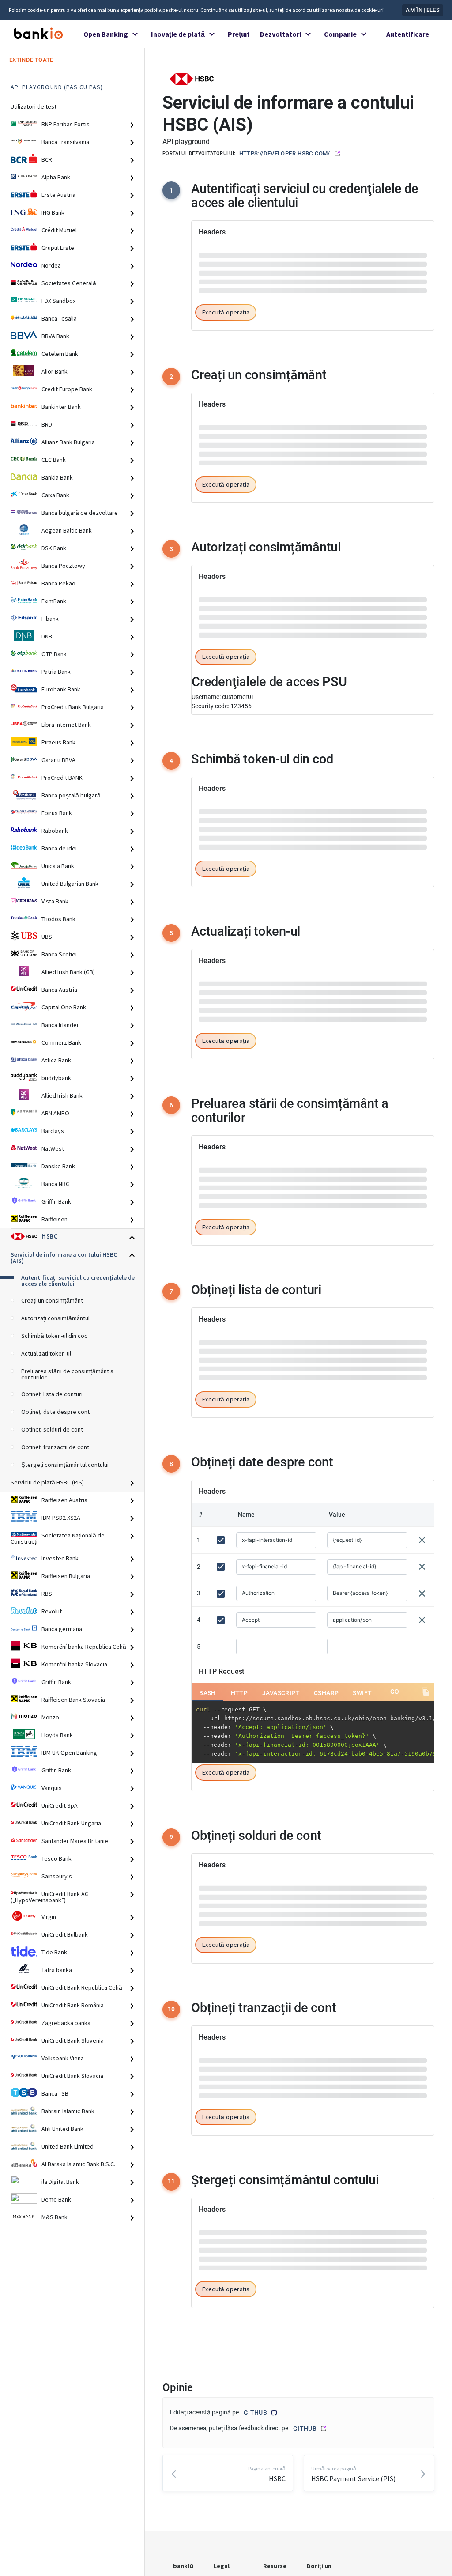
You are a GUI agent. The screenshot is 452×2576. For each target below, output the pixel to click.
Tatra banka (57, 1970)
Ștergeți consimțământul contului (65, 1465)
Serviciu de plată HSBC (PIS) (47, 1482)
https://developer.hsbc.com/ (285, 153)
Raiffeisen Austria (64, 1500)
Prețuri (239, 34)
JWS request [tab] (220, 1161)
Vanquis (52, 1788)
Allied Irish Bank (62, 1095)
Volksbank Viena (63, 2058)
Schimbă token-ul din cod (55, 1336)
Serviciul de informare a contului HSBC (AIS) (64, 1258)
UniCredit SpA (60, 1805)
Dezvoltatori (281, 34)
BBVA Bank (55, 336)
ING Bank (53, 212)
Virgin (49, 1917)
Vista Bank (55, 901)
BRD (47, 424)
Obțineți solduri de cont (52, 1429)
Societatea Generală (69, 283)
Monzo (50, 1717)
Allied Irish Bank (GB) (68, 972)
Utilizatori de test (34, 106)
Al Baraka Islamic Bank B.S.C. (78, 2164)
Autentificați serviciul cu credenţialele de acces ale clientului (78, 1280)
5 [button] (171, 2328)
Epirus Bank (57, 813)
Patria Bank (56, 672)
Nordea (51, 265)
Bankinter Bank (61, 407)
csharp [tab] (326, 560)
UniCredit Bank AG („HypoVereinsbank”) (50, 1897)
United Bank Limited (68, 2146)
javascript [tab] (281, 560)
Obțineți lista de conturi (52, 1394)
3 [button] (171, 894)
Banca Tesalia (59, 318)
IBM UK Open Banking (69, 1753)
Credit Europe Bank (67, 389)
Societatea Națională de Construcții (58, 1538)
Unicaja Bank (58, 866)
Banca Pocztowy (63, 566)
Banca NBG (56, 1184)
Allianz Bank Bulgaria (68, 442)
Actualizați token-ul (46, 1353)
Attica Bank (56, 1060)
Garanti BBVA (58, 760)
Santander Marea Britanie (75, 1841)
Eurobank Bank (61, 689)
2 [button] (171, 722)
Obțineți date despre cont (55, 1412)
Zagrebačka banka (66, 2023)
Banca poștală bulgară (71, 795)
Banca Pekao (58, 583)
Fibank (50, 619)
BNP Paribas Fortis (66, 124)
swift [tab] (362, 560)
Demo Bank (56, 2199)
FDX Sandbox (58, 301)
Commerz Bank (61, 1042)
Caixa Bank (55, 495)
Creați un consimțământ (52, 1300)
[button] (226, 658)
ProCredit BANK (62, 778)
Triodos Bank (58, 919)
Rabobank (55, 831)
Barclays (53, 1131)
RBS (47, 1594)
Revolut (52, 1611)
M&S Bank (55, 2217)
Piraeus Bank (58, 742)
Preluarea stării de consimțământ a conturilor (67, 1374)
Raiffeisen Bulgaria (66, 1576)
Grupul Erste (58, 248)
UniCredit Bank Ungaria (71, 1823)
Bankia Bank (57, 477)
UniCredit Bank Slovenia (73, 2040)
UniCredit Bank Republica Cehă (82, 1987)
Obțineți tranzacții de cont (55, 1447)
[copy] (426, 559)
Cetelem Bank (60, 354)
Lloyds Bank (57, 1735)
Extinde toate (31, 60)
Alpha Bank (56, 177)
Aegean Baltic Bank (67, 530)
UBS (47, 937)
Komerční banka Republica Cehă (84, 1647)
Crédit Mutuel (59, 230)
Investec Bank (60, 1558)
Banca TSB (55, 2093)
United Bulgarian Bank (70, 884)
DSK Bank (54, 548)
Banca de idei (59, 848)
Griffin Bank (56, 1201)
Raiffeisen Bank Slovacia (73, 1700)
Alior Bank (55, 371)
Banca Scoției (59, 954)
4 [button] (171, 1811)
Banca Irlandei (60, 1025)
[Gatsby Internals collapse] (136, 125)
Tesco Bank (56, 1858)
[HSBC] (192, 78)
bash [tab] (207, 560)
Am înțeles (423, 10)
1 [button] (171, 190)
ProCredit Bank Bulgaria (73, 707)
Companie (340, 34)
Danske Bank (58, 1166)
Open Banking (106, 34)
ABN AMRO (55, 1113)
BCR (47, 159)
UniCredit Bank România (73, 2005)
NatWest (53, 1148)
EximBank (54, 601)
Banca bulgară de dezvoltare (80, 513)
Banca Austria (59, 990)
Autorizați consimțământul (55, 1318)
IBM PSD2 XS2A (61, 1518)
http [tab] (239, 560)
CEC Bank (54, 460)
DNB (47, 636)
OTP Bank (54, 654)
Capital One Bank (64, 1007)
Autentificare (408, 34)
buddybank (56, 1078)
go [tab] (395, 559)
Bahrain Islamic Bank (68, 2111)
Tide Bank (54, 1952)
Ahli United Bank (62, 2129)
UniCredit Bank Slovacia (72, 2076)
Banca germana (62, 1629)
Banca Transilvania (65, 142)
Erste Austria (58, 195)
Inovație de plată (178, 34)
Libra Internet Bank (66, 725)
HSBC (50, 1237)
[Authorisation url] (406, 1680)
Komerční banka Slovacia (74, 1664)
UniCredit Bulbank (65, 1934)
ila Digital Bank (60, 2182)
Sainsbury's (57, 1876)
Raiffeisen (55, 1219)
